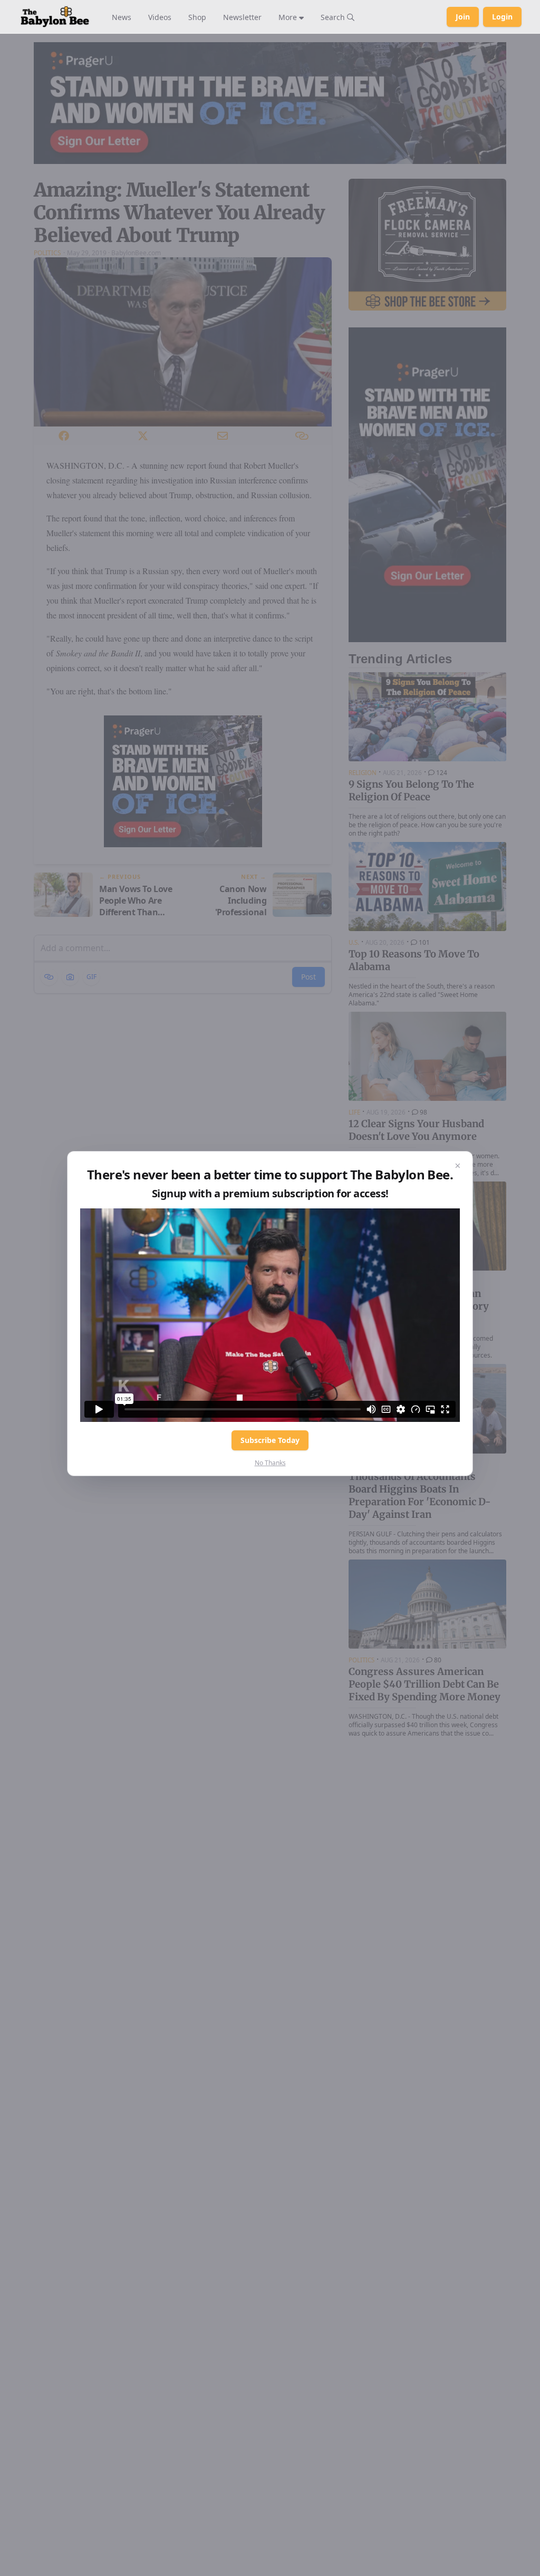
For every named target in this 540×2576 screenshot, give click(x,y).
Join (463, 17)
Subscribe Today (270, 1440)
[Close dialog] (458, 1166)
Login (502, 17)
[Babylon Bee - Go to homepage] (55, 17)
